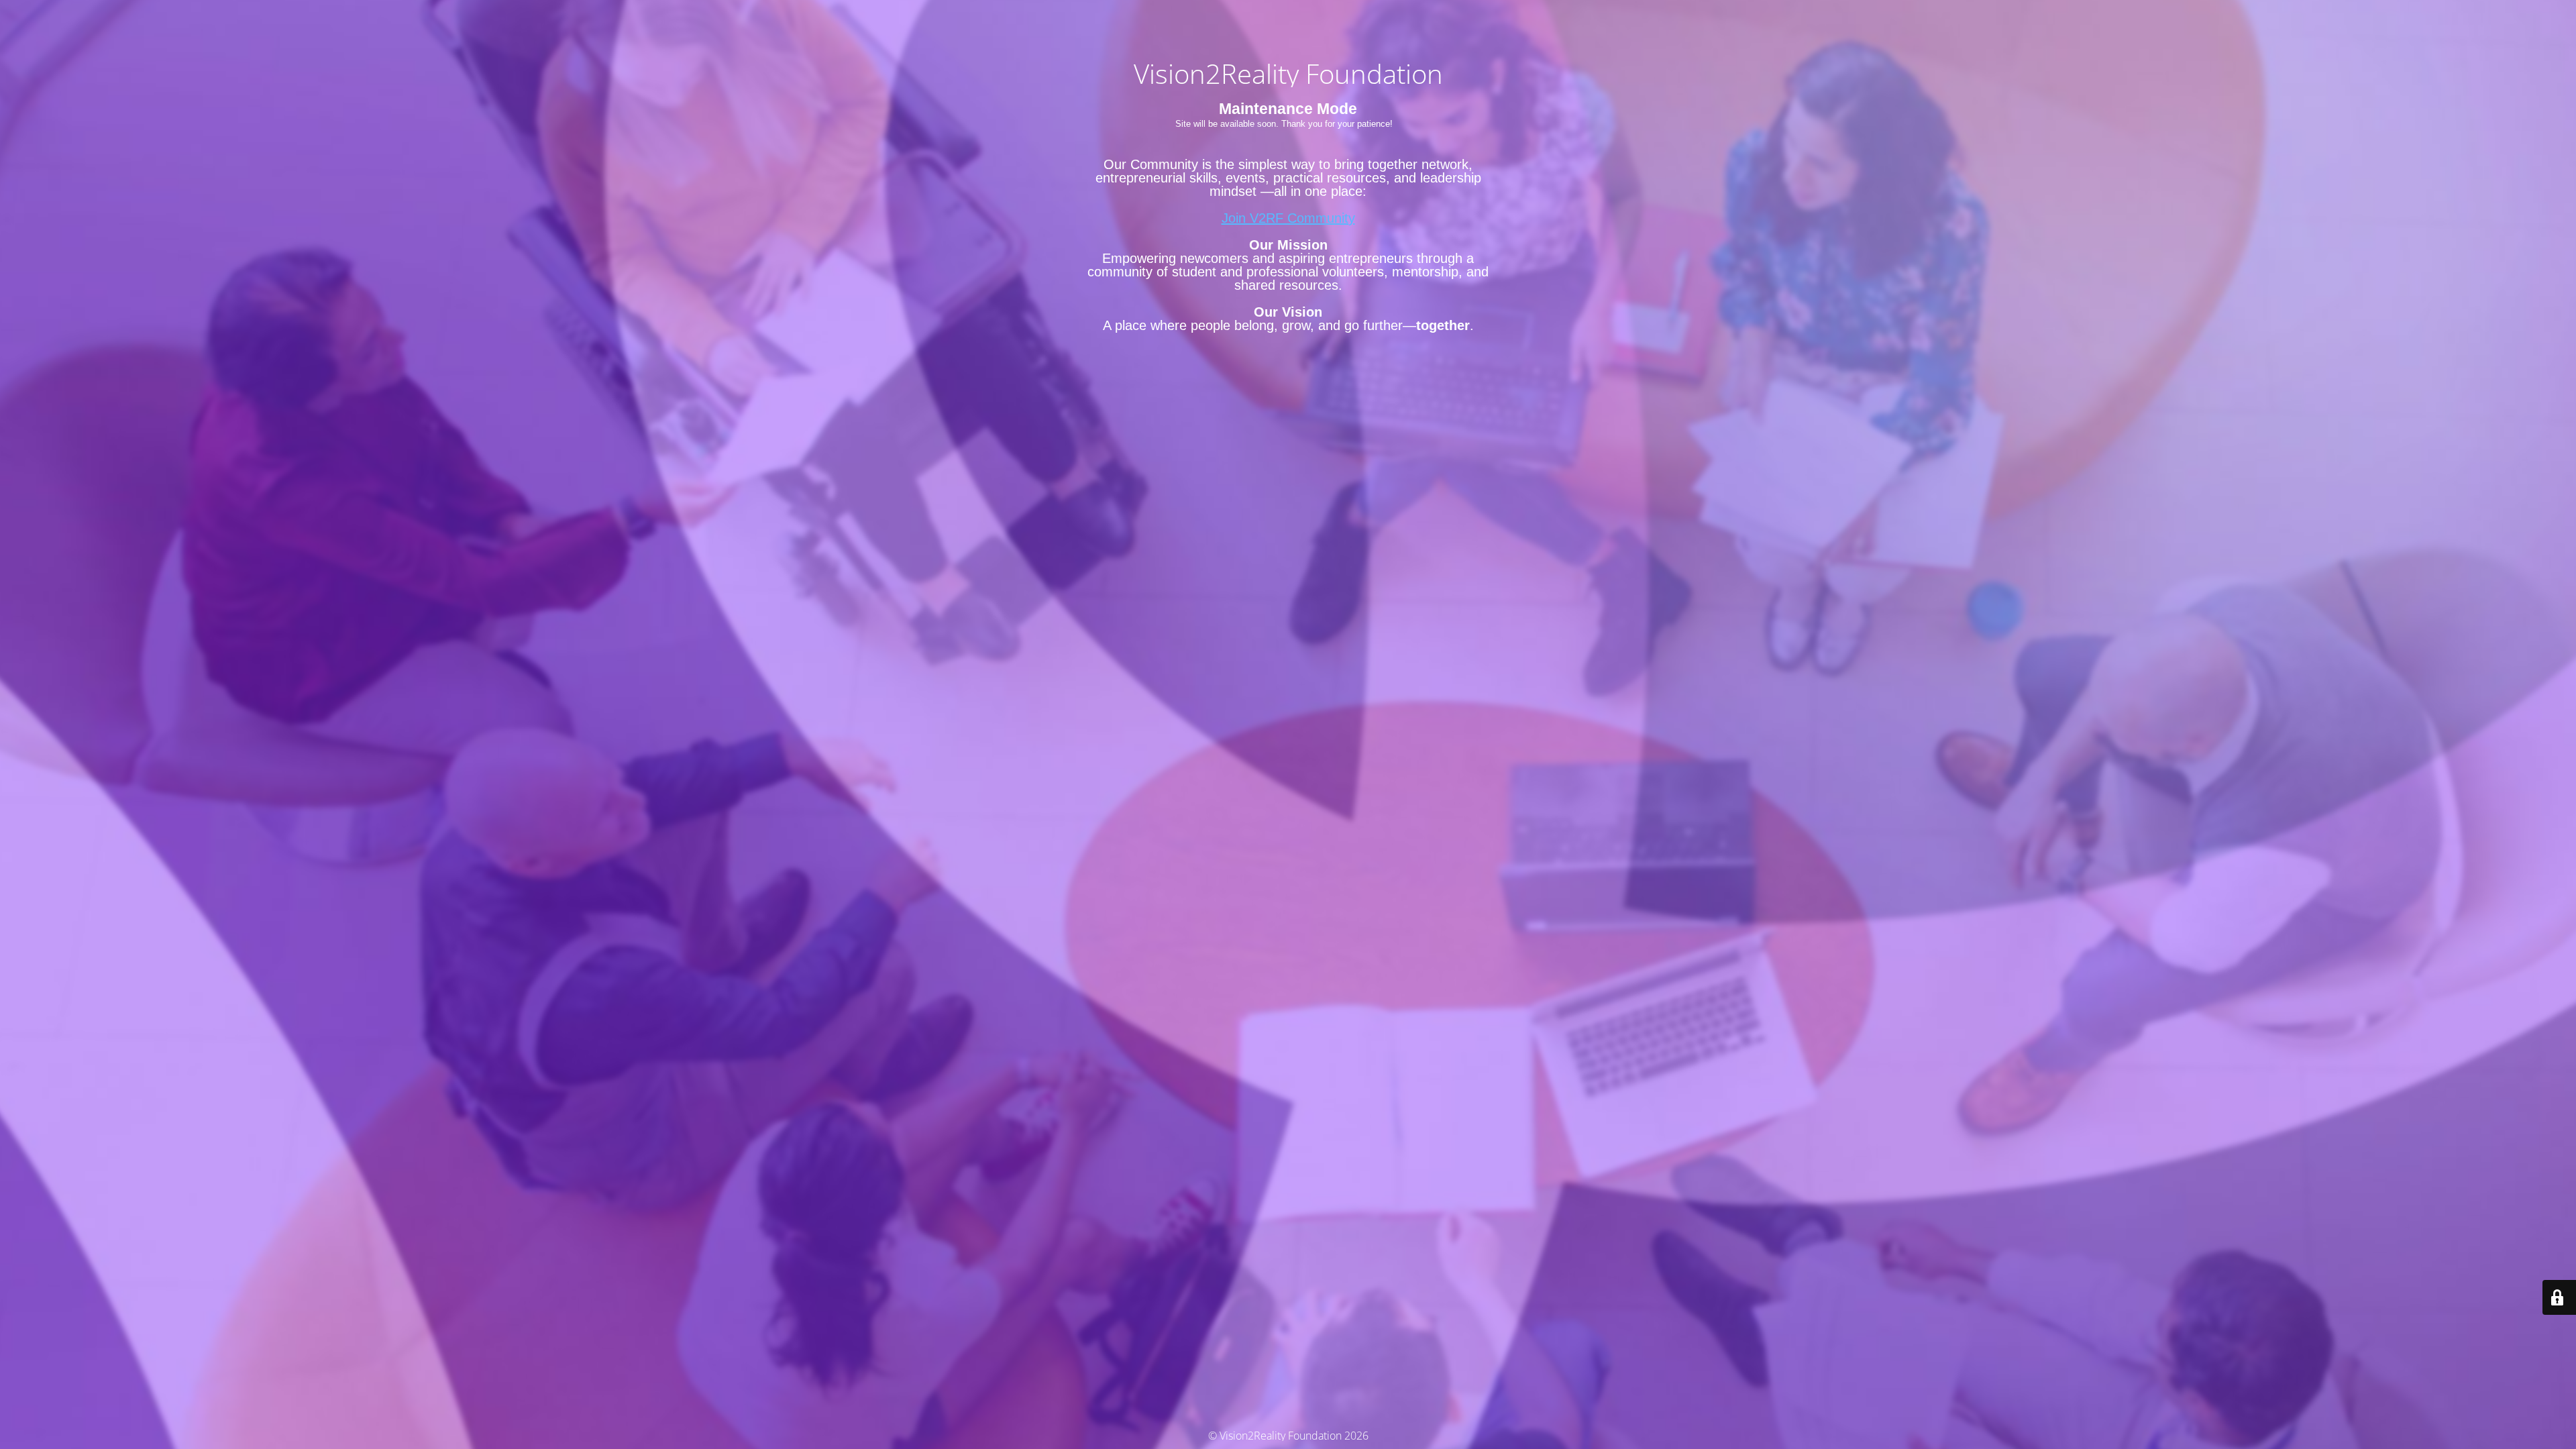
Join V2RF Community (1288, 218)
